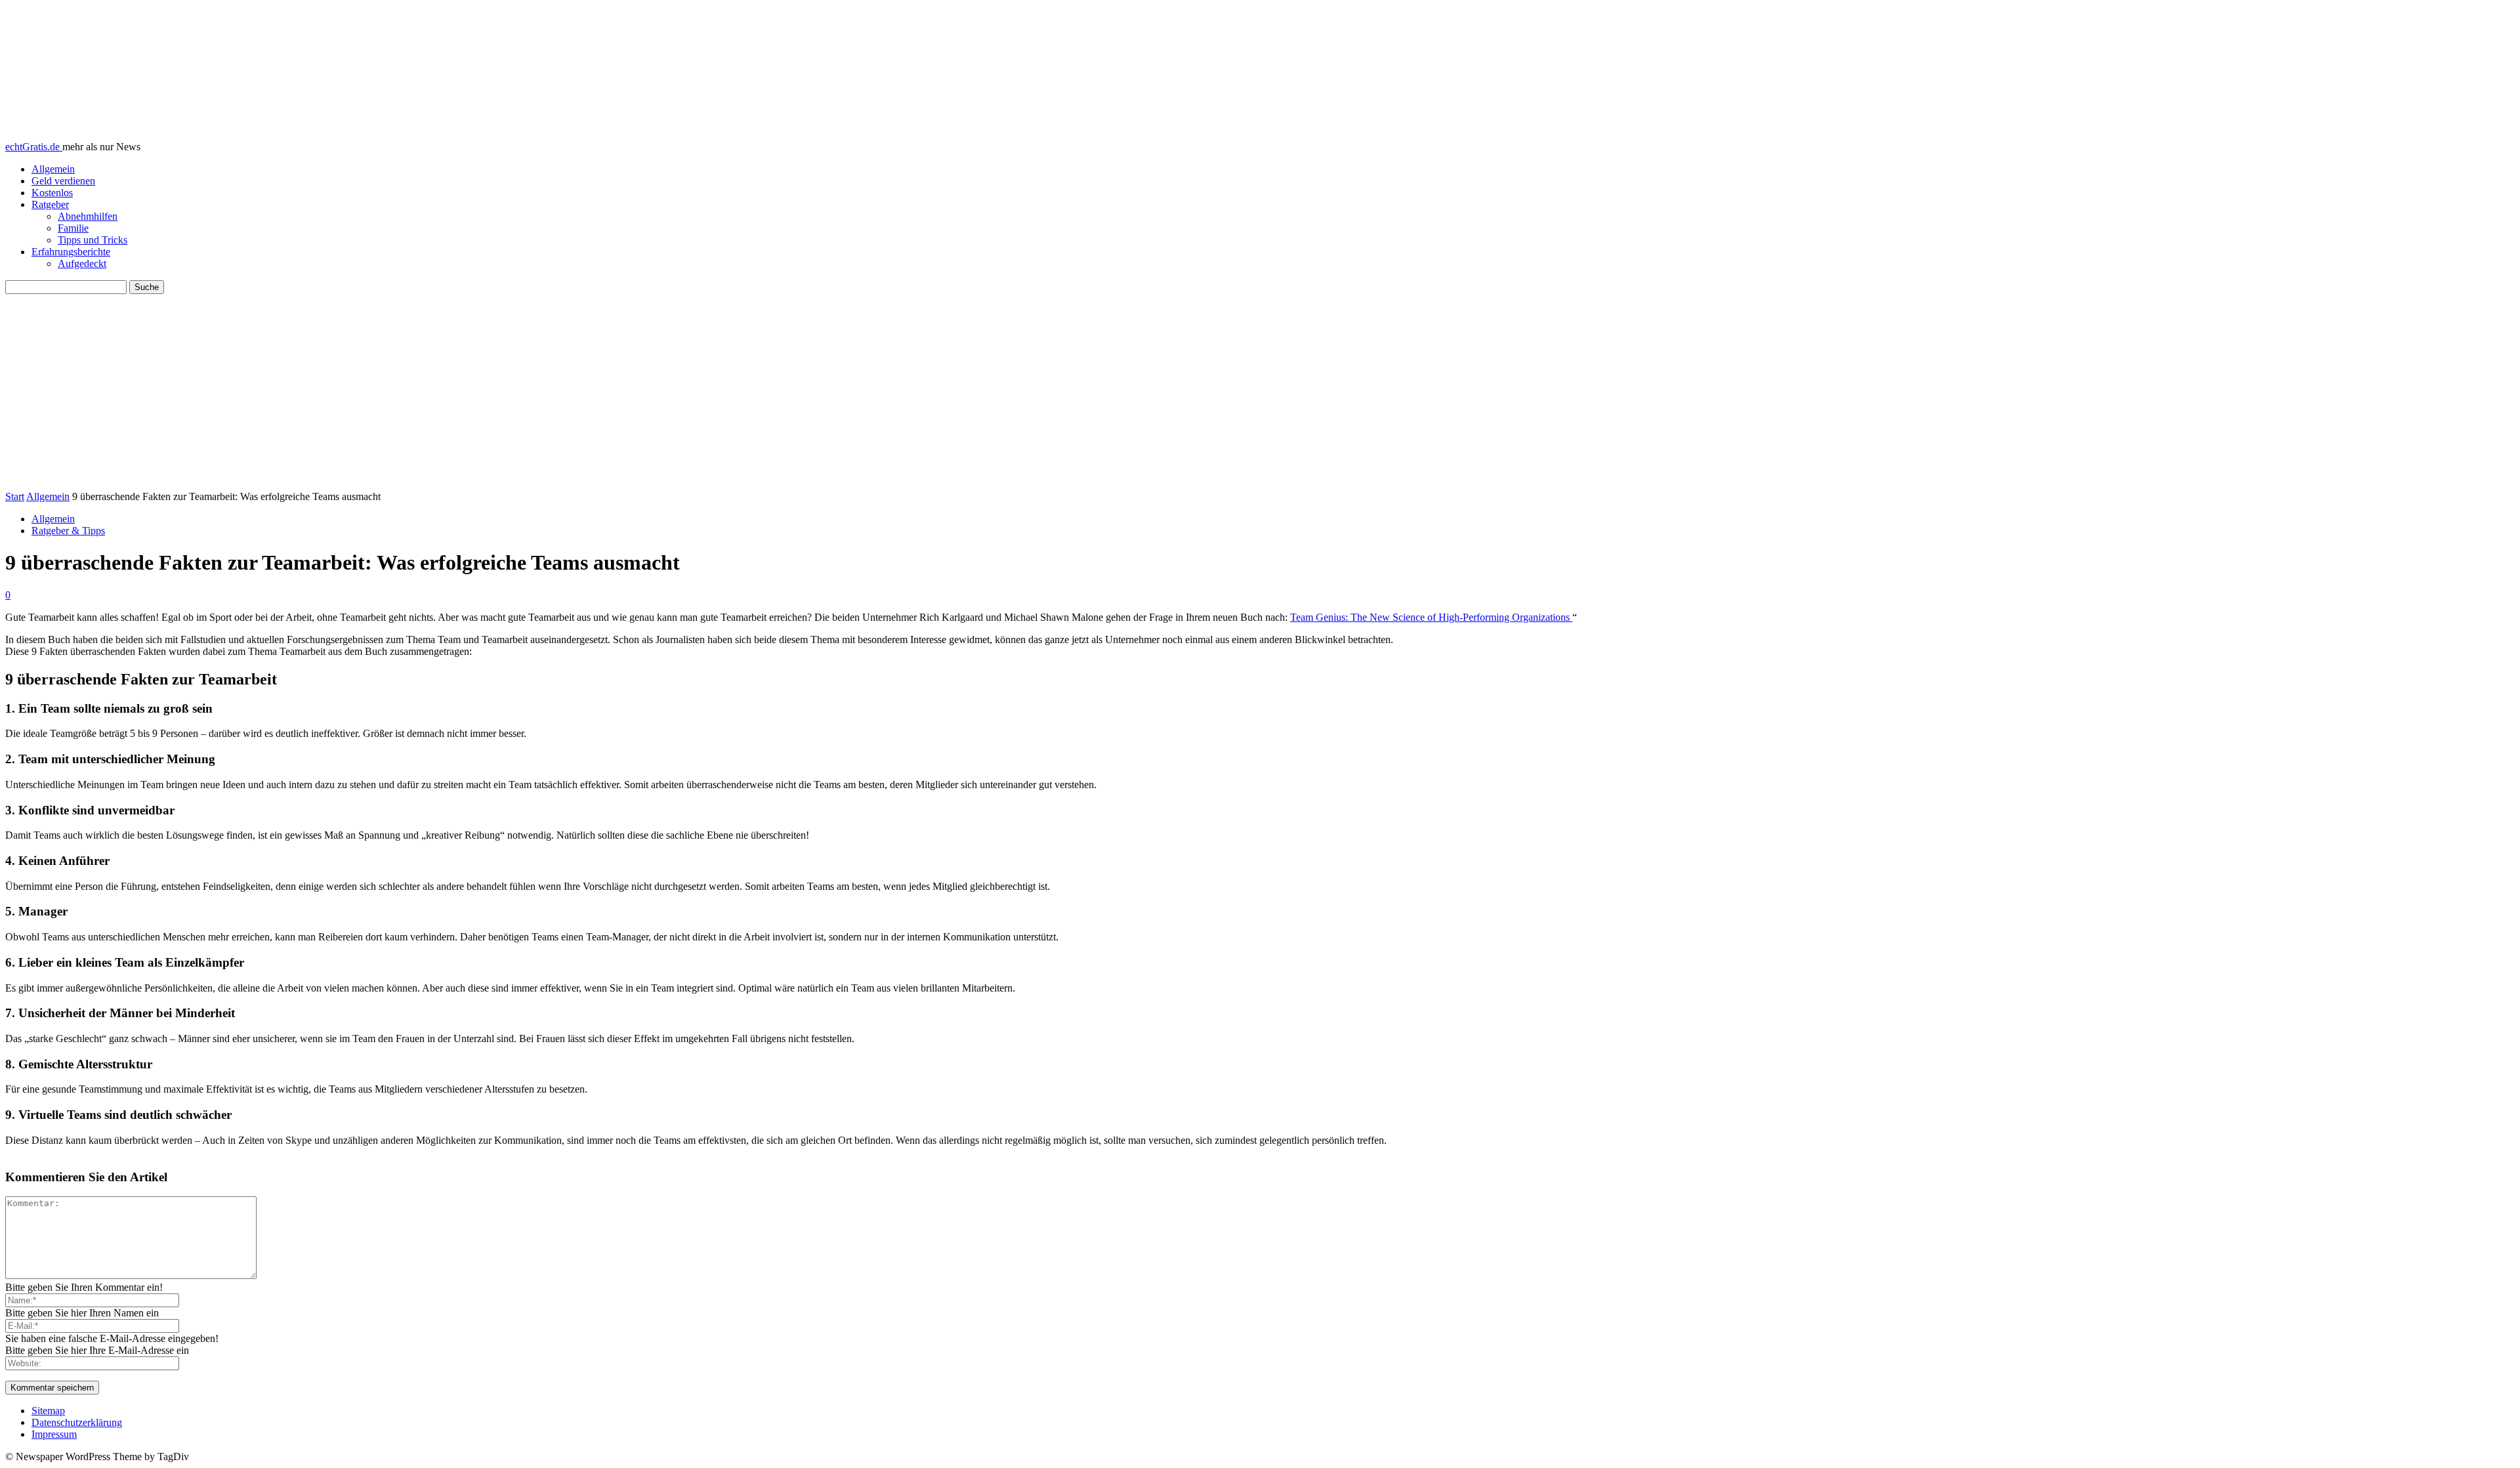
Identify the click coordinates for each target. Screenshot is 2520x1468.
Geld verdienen (63, 181)
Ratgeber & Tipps (68, 531)
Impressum (54, 1434)
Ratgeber (50, 204)
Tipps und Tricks (93, 240)
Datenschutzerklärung (77, 1422)
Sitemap (48, 1411)
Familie (73, 228)
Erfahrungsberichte (71, 252)
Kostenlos (52, 193)
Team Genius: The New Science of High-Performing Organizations (1431, 617)
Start (15, 496)
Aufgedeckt (82, 263)
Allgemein (53, 169)
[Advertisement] (1260, 392)
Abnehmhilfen (88, 216)
